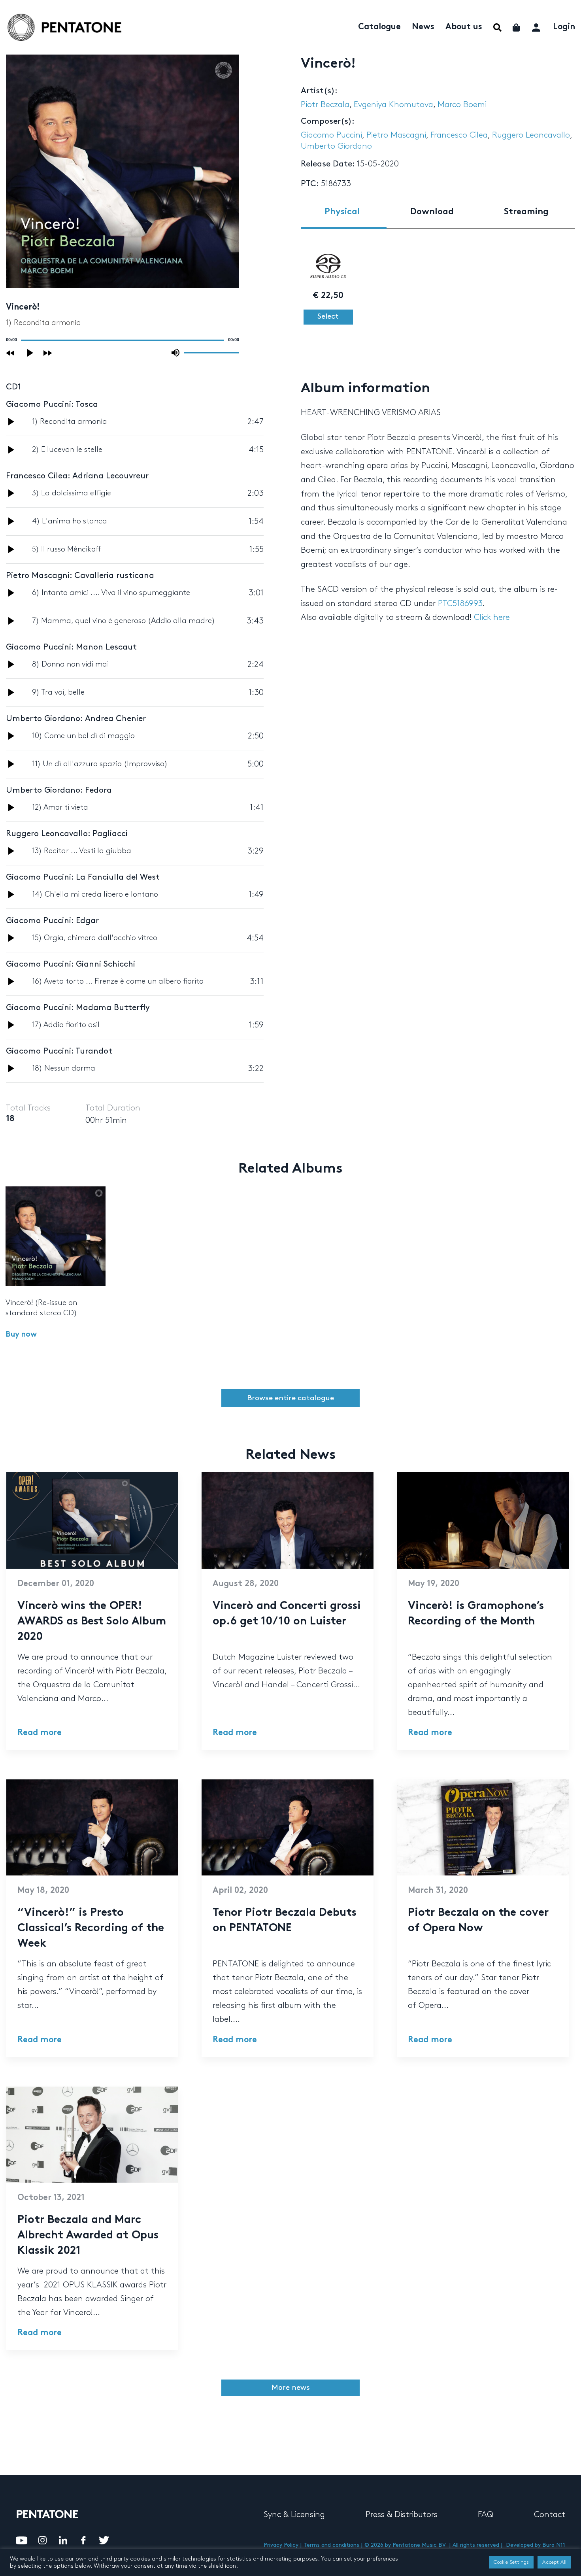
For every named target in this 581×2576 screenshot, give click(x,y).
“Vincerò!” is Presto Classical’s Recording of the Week (91, 1929)
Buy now (21, 1335)
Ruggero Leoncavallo (531, 135)
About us (464, 27)
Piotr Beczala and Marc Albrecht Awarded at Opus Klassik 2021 (88, 2236)
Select (328, 316)
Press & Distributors (402, 2515)
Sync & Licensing (294, 2515)
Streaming (526, 212)
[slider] (211, 352)
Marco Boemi (462, 105)
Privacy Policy (281, 2545)
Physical (342, 212)
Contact (550, 2515)
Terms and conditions (331, 2545)
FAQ (486, 2515)
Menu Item (497, 27)
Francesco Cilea (459, 135)
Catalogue (379, 27)
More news (291, 2388)
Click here (492, 618)
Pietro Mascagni (396, 135)
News (423, 27)
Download (432, 212)
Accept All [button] (554, 2562)
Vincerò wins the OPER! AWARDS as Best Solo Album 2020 (92, 1622)
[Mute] (175, 353)
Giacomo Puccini (331, 135)
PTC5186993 (460, 604)
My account (537, 26)
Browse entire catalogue (290, 1398)
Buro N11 (554, 2545)
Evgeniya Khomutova (393, 105)
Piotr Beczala (325, 105)
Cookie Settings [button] (511, 2562)
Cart (517, 27)
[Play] (30, 353)
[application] (123, 340)
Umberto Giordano (336, 146)
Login (564, 27)
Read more (40, 1733)
